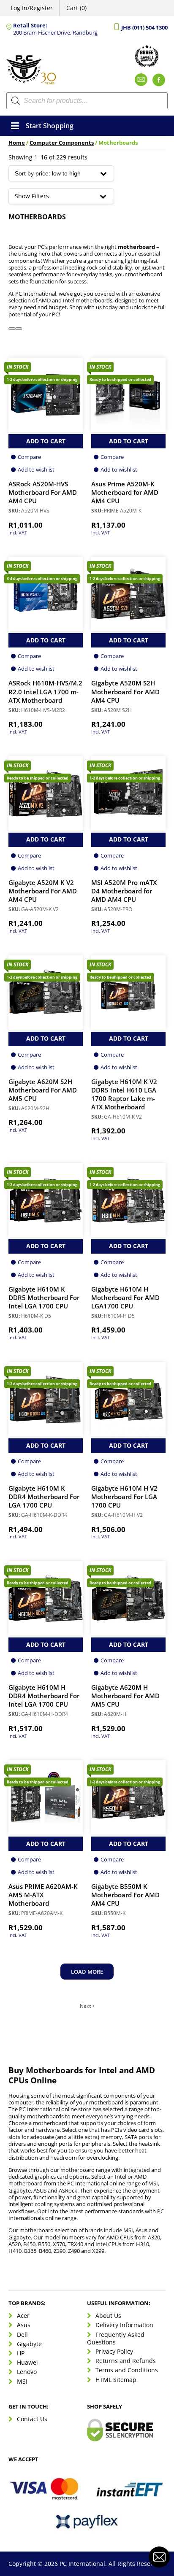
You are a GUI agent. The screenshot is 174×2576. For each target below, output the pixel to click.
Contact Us (32, 2419)
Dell (22, 2335)
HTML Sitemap (116, 2380)
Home (17, 143)
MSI (22, 2381)
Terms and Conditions (127, 2370)
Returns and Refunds (126, 2361)
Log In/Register (32, 8)
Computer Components (62, 143)
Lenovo (27, 2372)
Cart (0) (76, 8)
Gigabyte (29, 2344)
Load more (87, 1972)
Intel (69, 301)
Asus (24, 2325)
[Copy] (19, 329)
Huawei (27, 2362)
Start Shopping (50, 126)
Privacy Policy (114, 2351)
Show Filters (32, 196)
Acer (23, 2316)
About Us (108, 2316)
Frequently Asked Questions (116, 2338)
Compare (29, 457)
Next (85, 2006)
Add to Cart (46, 441)
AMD (45, 301)
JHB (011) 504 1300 (144, 28)
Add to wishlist (36, 469)
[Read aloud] (12, 329)
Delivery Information (124, 2325)
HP (21, 2353)
